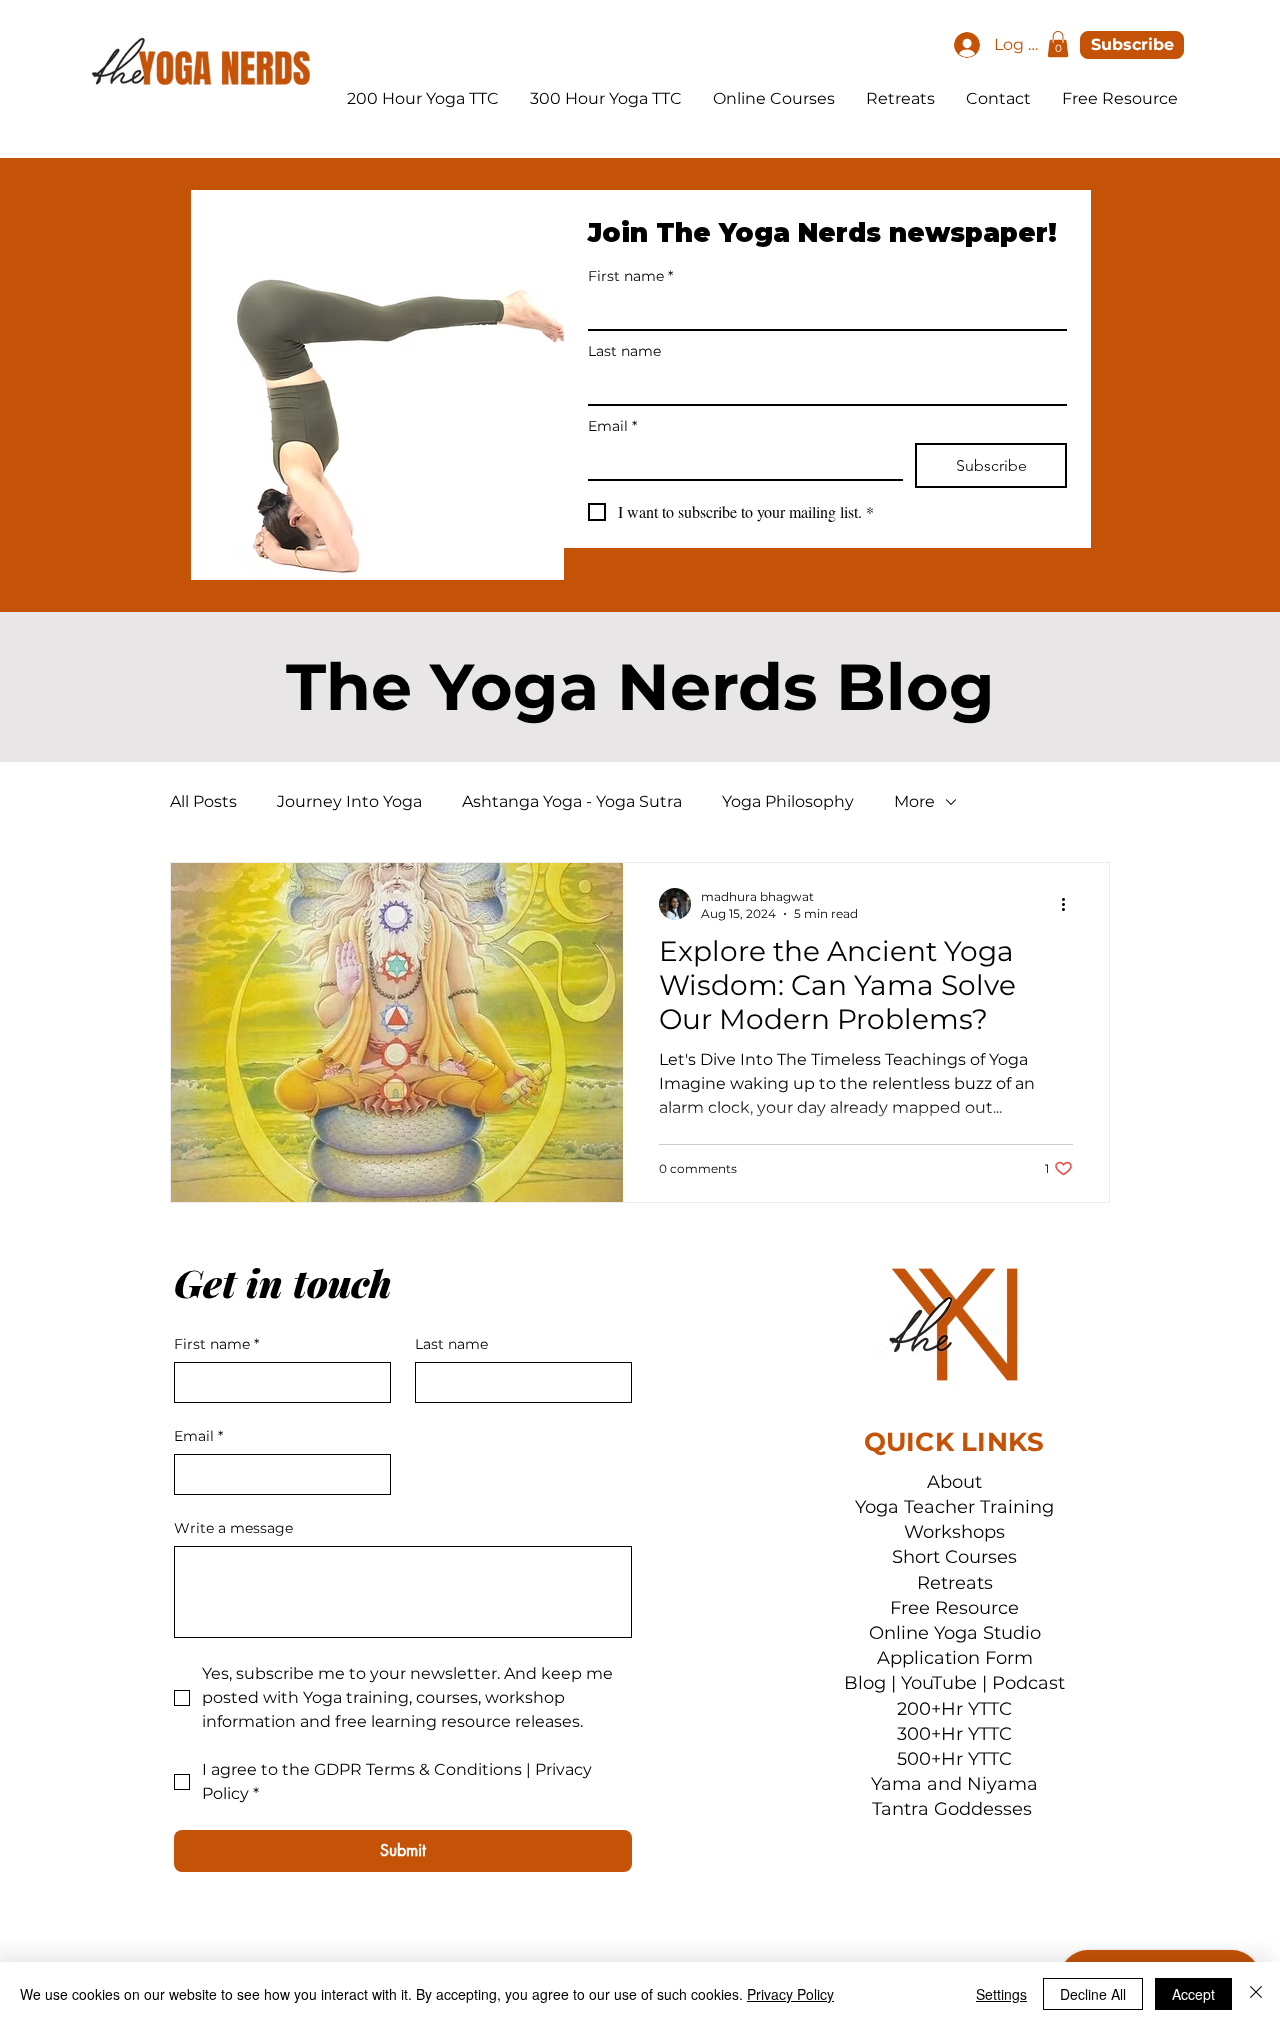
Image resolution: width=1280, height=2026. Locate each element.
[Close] (1256, 1994)
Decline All (1093, 1994)
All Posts (203, 801)
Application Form (955, 1658)
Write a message (233, 1528)
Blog (865, 1683)
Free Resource (954, 1608)
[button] (1058, 44)
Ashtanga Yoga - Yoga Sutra (572, 801)
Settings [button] (1001, 1994)
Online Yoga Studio (955, 1633)
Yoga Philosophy (788, 801)
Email (612, 426)
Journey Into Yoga (349, 801)
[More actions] (1070, 904)
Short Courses (954, 1557)
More (914, 801)
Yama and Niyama (954, 1784)
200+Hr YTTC (954, 1709)
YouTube (939, 1683)
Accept (1193, 1994)
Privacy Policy (790, 1994)
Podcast (1028, 1683)
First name (630, 276)
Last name (624, 351)
